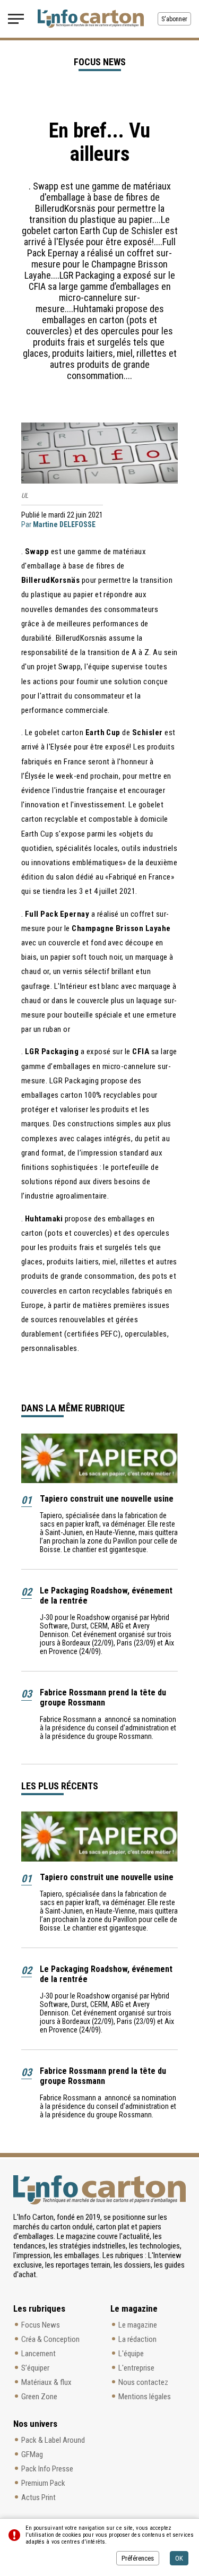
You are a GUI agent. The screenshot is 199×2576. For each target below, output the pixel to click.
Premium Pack (43, 2483)
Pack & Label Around (53, 2440)
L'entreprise (136, 2368)
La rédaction (137, 2339)
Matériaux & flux (46, 2382)
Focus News (41, 2325)
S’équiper (35, 2368)
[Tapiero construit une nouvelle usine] (99, 1458)
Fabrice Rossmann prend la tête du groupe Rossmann (103, 1698)
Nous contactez (143, 2382)
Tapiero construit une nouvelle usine (107, 1499)
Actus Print (38, 2497)
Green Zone (39, 2397)
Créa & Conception (50, 2339)
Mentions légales (145, 2397)
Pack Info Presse (47, 2469)
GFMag (32, 2454)
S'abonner (174, 19)
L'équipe (131, 2354)
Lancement (38, 2354)
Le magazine (138, 2325)
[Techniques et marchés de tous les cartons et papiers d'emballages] (91, 19)
